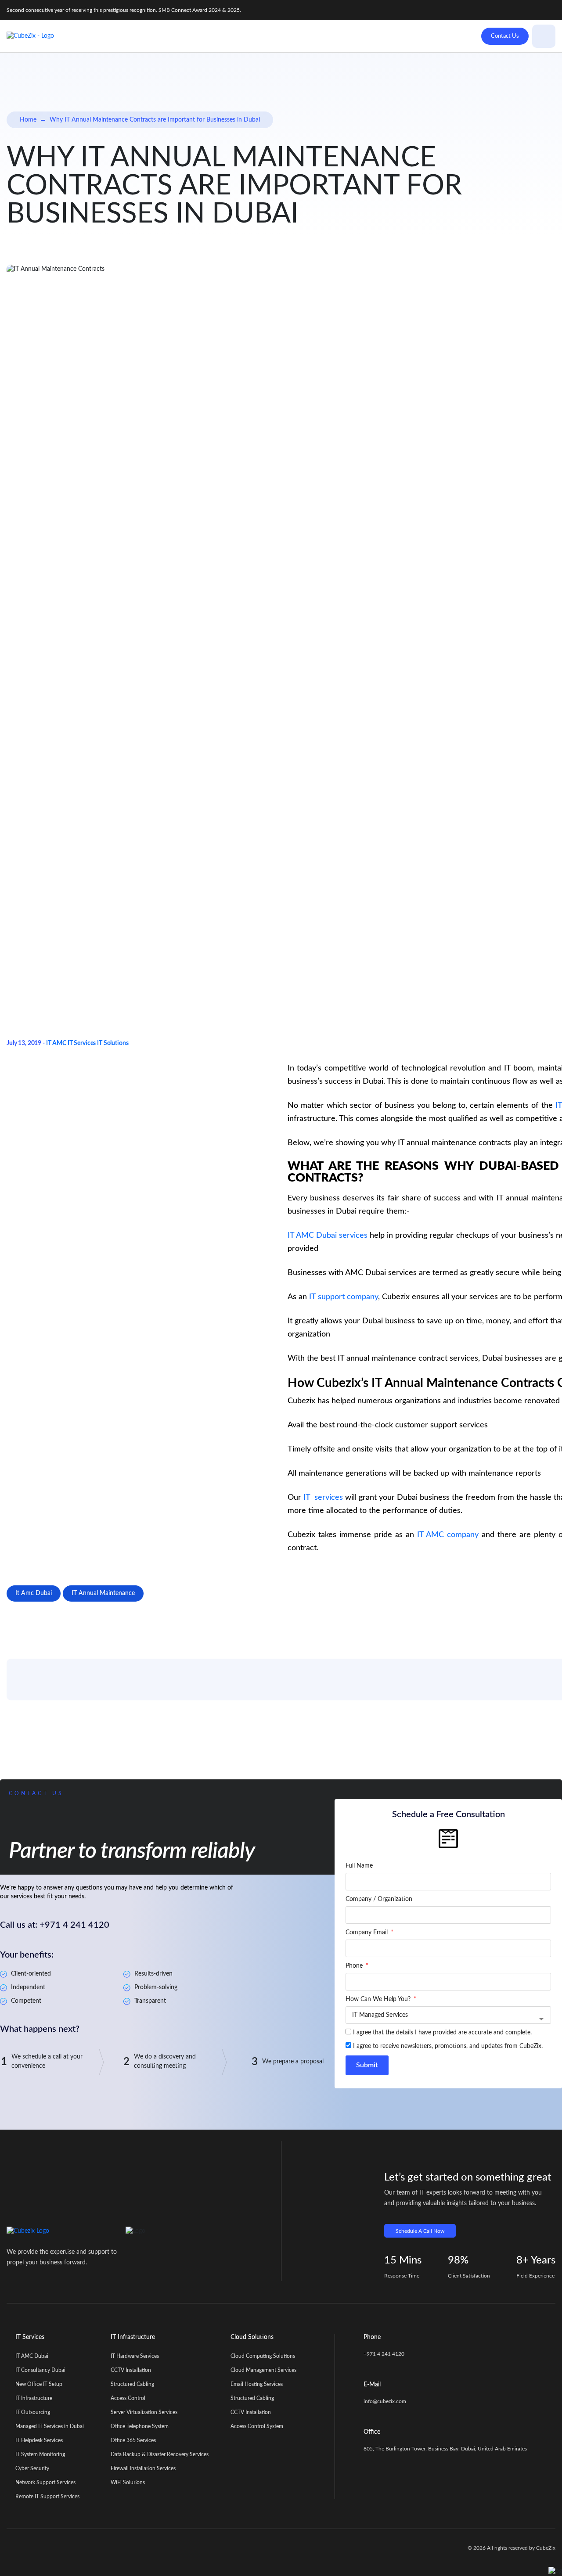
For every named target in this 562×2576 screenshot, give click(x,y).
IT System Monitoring (40, 2454)
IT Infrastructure (34, 2398)
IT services (323, 1498)
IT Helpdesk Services (39, 2440)
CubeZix (546, 2548)
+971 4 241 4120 (384, 2354)
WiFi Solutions (128, 2483)
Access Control (128, 2398)
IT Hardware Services (135, 2356)
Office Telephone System (140, 2426)
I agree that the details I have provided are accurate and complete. (442, 2033)
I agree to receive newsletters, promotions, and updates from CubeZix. (448, 2046)
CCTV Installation (131, 2370)
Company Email (367, 1933)
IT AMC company (448, 1535)
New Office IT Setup (39, 2384)
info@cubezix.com (385, 2401)
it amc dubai (34, 1593)
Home (28, 120)
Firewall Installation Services (143, 2468)
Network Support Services (45, 2483)
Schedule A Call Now (420, 2231)
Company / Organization (379, 1899)
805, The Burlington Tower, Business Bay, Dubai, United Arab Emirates (445, 2449)
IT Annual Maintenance (103, 1593)
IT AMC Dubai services (328, 1236)
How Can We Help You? (379, 1999)
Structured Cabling (132, 2384)
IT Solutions (113, 1043)
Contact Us (505, 36)
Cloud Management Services (263, 2370)
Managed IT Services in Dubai (50, 2426)
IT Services (82, 1043)
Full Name (359, 1866)
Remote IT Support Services (47, 2497)
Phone (355, 1966)
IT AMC (56, 1043)
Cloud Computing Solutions (263, 2356)
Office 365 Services (133, 2440)
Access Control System (257, 2426)
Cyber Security (32, 2468)
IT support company (344, 1297)
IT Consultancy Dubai (40, 2370)
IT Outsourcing (33, 2412)
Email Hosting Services (257, 2384)
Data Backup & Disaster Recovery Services (160, 2454)
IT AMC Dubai (32, 2356)
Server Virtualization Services (144, 2412)
